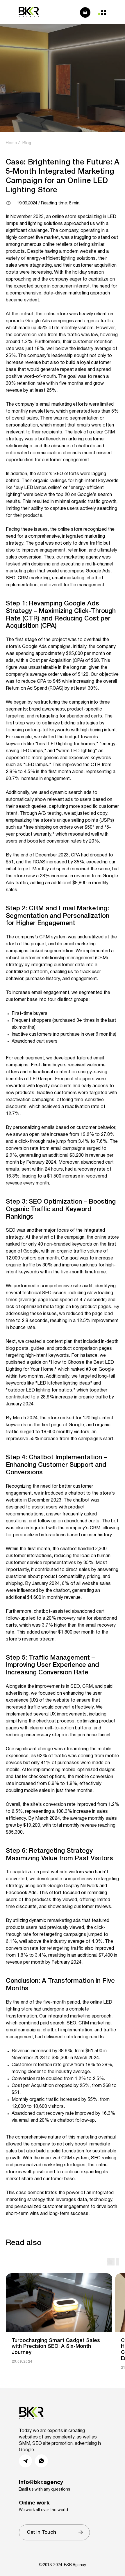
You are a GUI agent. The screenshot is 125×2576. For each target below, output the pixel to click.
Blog (27, 143)
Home (11, 143)
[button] (54, 2532)
